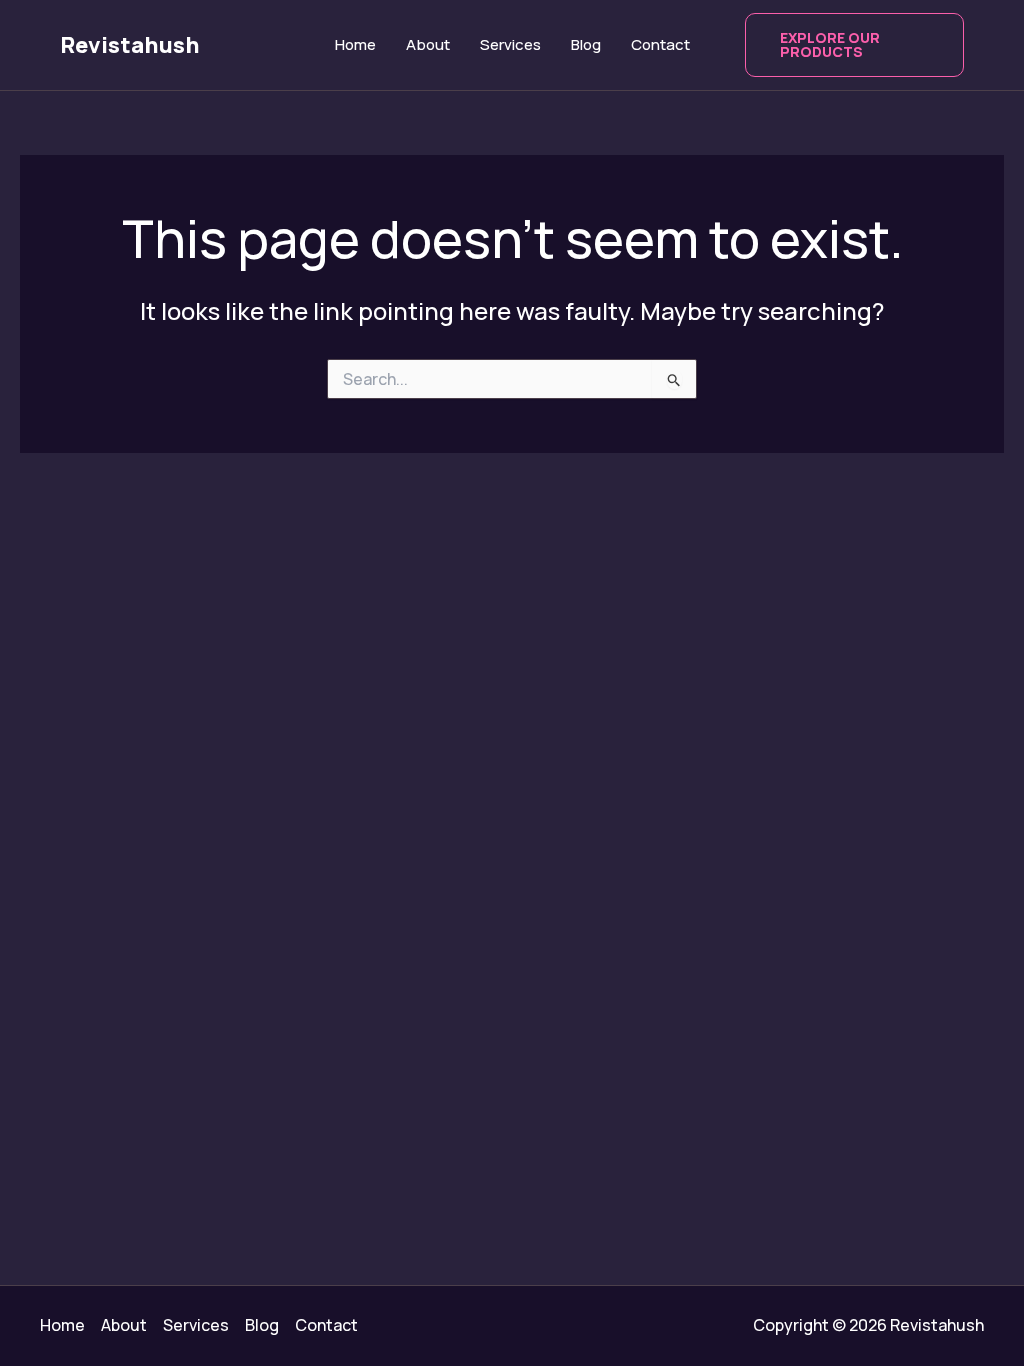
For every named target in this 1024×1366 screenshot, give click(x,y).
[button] (855, 45)
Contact (660, 44)
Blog (586, 44)
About (428, 44)
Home (355, 44)
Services (510, 44)
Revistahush (130, 45)
